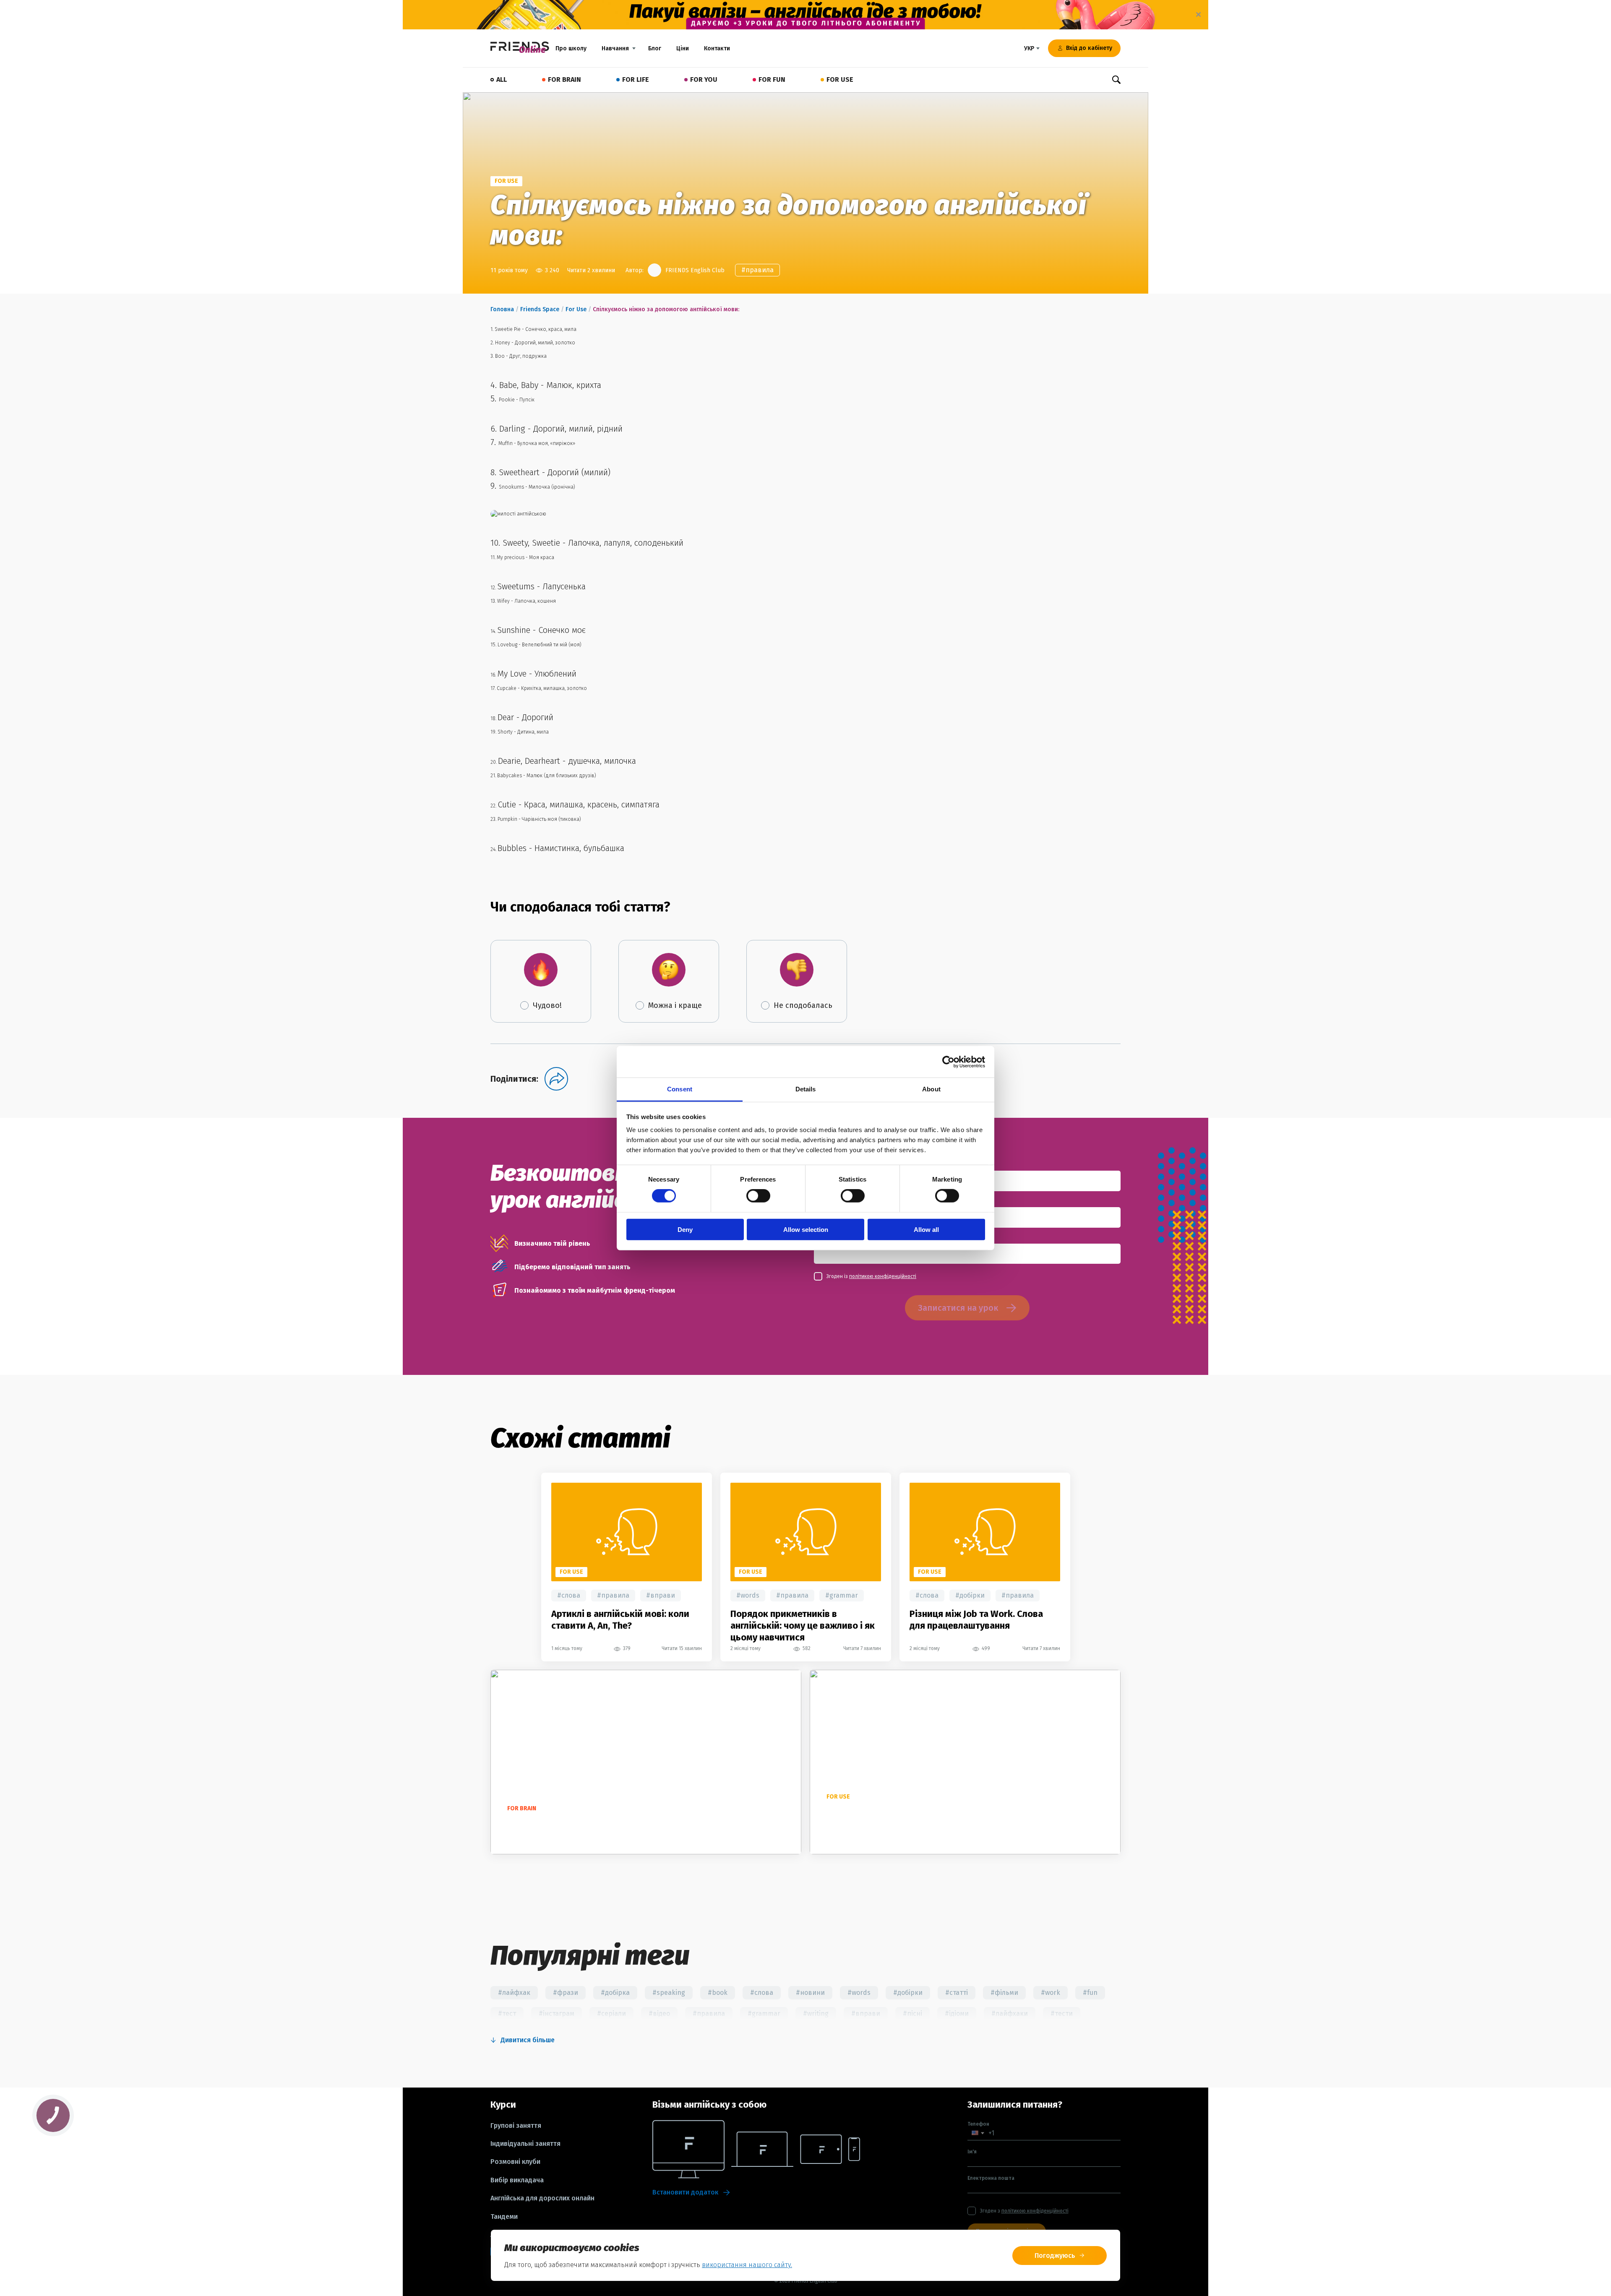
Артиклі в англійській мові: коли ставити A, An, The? (620, 1620)
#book (718, 1993)
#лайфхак (514, 1993)
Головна (502, 309)
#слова (569, 1595)
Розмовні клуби (515, 2162)
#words (748, 1595)
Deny (685, 1230)
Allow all (926, 1230)
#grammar (842, 1595)
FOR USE (840, 79)
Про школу (571, 48)
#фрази (566, 1993)
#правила (757, 270)
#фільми (1004, 1993)
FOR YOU (704, 79)
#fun (1090, 1993)
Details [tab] (806, 1089)
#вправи (661, 1595)
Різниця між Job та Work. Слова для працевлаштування (976, 1620)
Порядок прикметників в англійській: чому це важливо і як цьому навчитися (803, 1626)
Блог (655, 48)
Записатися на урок (958, 1308)
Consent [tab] (680, 1089)
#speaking (669, 1993)
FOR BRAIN (564, 79)
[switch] (758, 1196)
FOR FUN (772, 79)
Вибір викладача (517, 2180)
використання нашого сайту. (747, 2265)
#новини (810, 1993)
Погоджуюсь (1055, 2256)
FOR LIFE (636, 79)
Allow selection (806, 1230)
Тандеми (504, 2217)
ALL (502, 79)
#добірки (970, 1595)
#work (1051, 1993)
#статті (957, 1993)
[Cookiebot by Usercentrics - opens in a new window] (948, 1062)
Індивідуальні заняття (525, 2144)
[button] (978, 2133)
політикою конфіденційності (883, 1276)
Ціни (683, 48)
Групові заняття (516, 2126)
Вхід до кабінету (1089, 48)
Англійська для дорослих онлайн (542, 2198)
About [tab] (931, 1089)
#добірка (615, 1993)
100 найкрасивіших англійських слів (581, 1824)
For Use (576, 309)
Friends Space (540, 309)
